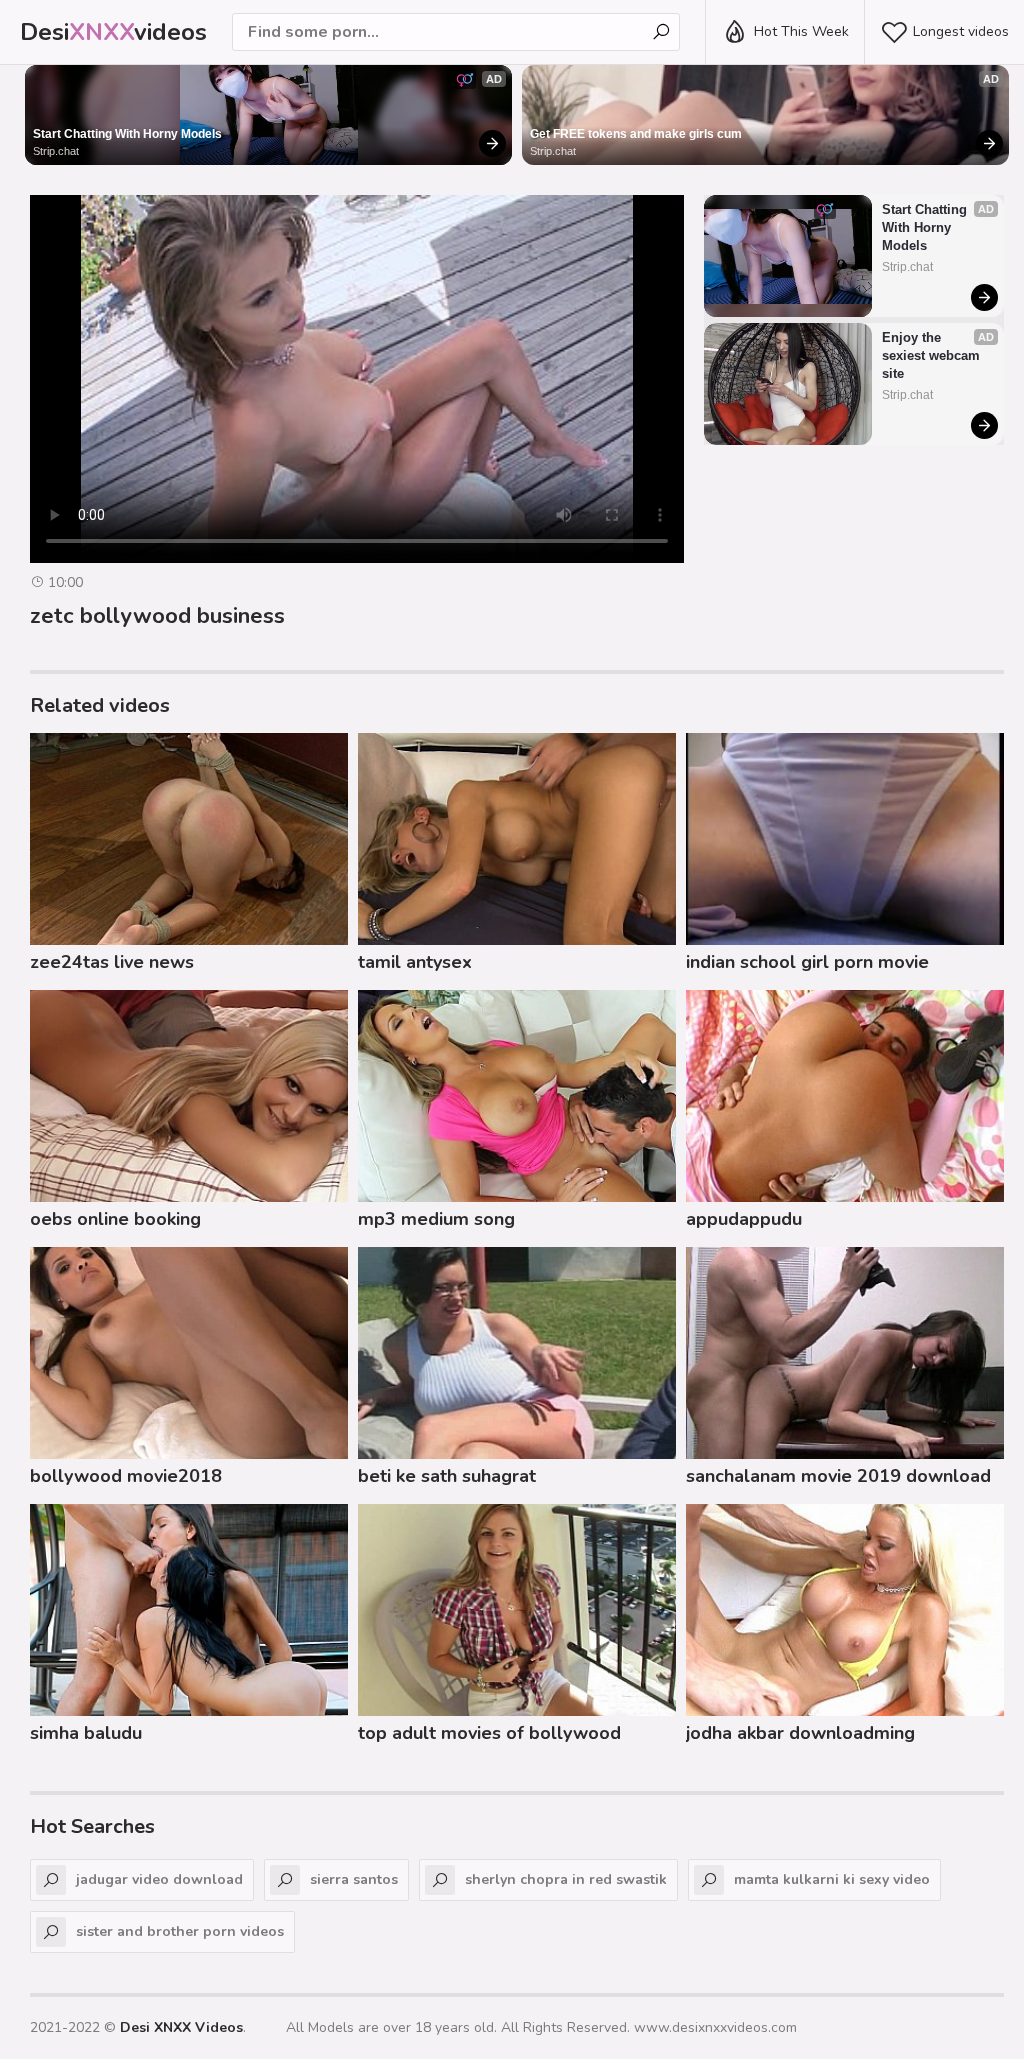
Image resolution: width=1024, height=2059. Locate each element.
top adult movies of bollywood (489, 1733)
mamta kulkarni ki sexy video (832, 1879)
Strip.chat (56, 151)
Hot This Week (801, 31)
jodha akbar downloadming (800, 1733)
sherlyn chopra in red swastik (566, 1879)
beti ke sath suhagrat (447, 1476)
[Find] (661, 32)
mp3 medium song (436, 1219)
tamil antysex (415, 962)
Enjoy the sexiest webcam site (933, 355)
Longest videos (961, 31)
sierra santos (354, 1879)
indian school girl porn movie (807, 962)
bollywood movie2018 (126, 1476)
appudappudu (744, 1219)
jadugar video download (159, 1879)
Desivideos (113, 32)
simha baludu (86, 1733)
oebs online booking (115, 1219)
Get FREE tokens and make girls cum (636, 134)
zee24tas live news (112, 962)
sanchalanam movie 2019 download (838, 1476)
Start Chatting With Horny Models (127, 134)
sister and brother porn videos (180, 1931)
